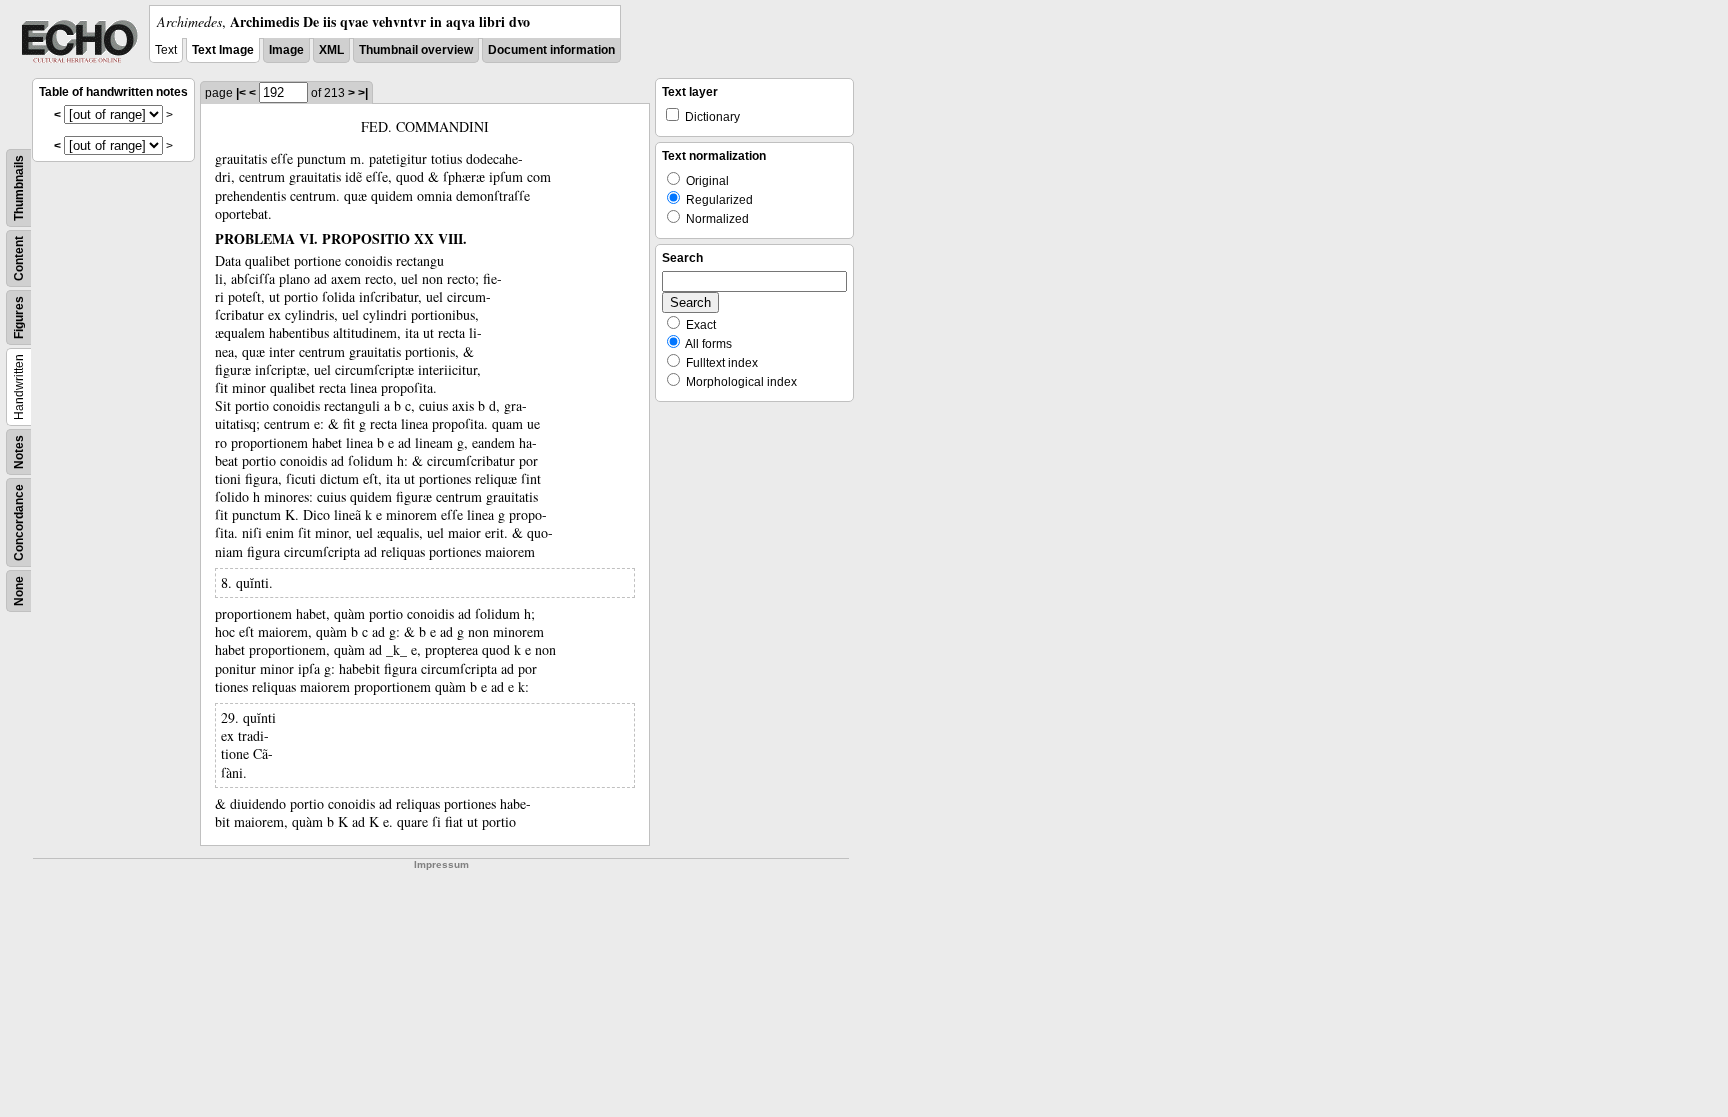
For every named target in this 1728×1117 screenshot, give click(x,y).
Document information (551, 50)
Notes (19, 452)
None (19, 591)
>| (363, 93)
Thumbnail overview (416, 50)
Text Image (223, 50)
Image (286, 50)
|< (241, 93)
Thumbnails (19, 188)
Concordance (19, 522)
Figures (19, 317)
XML (331, 50)
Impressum (441, 864)
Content (19, 258)
